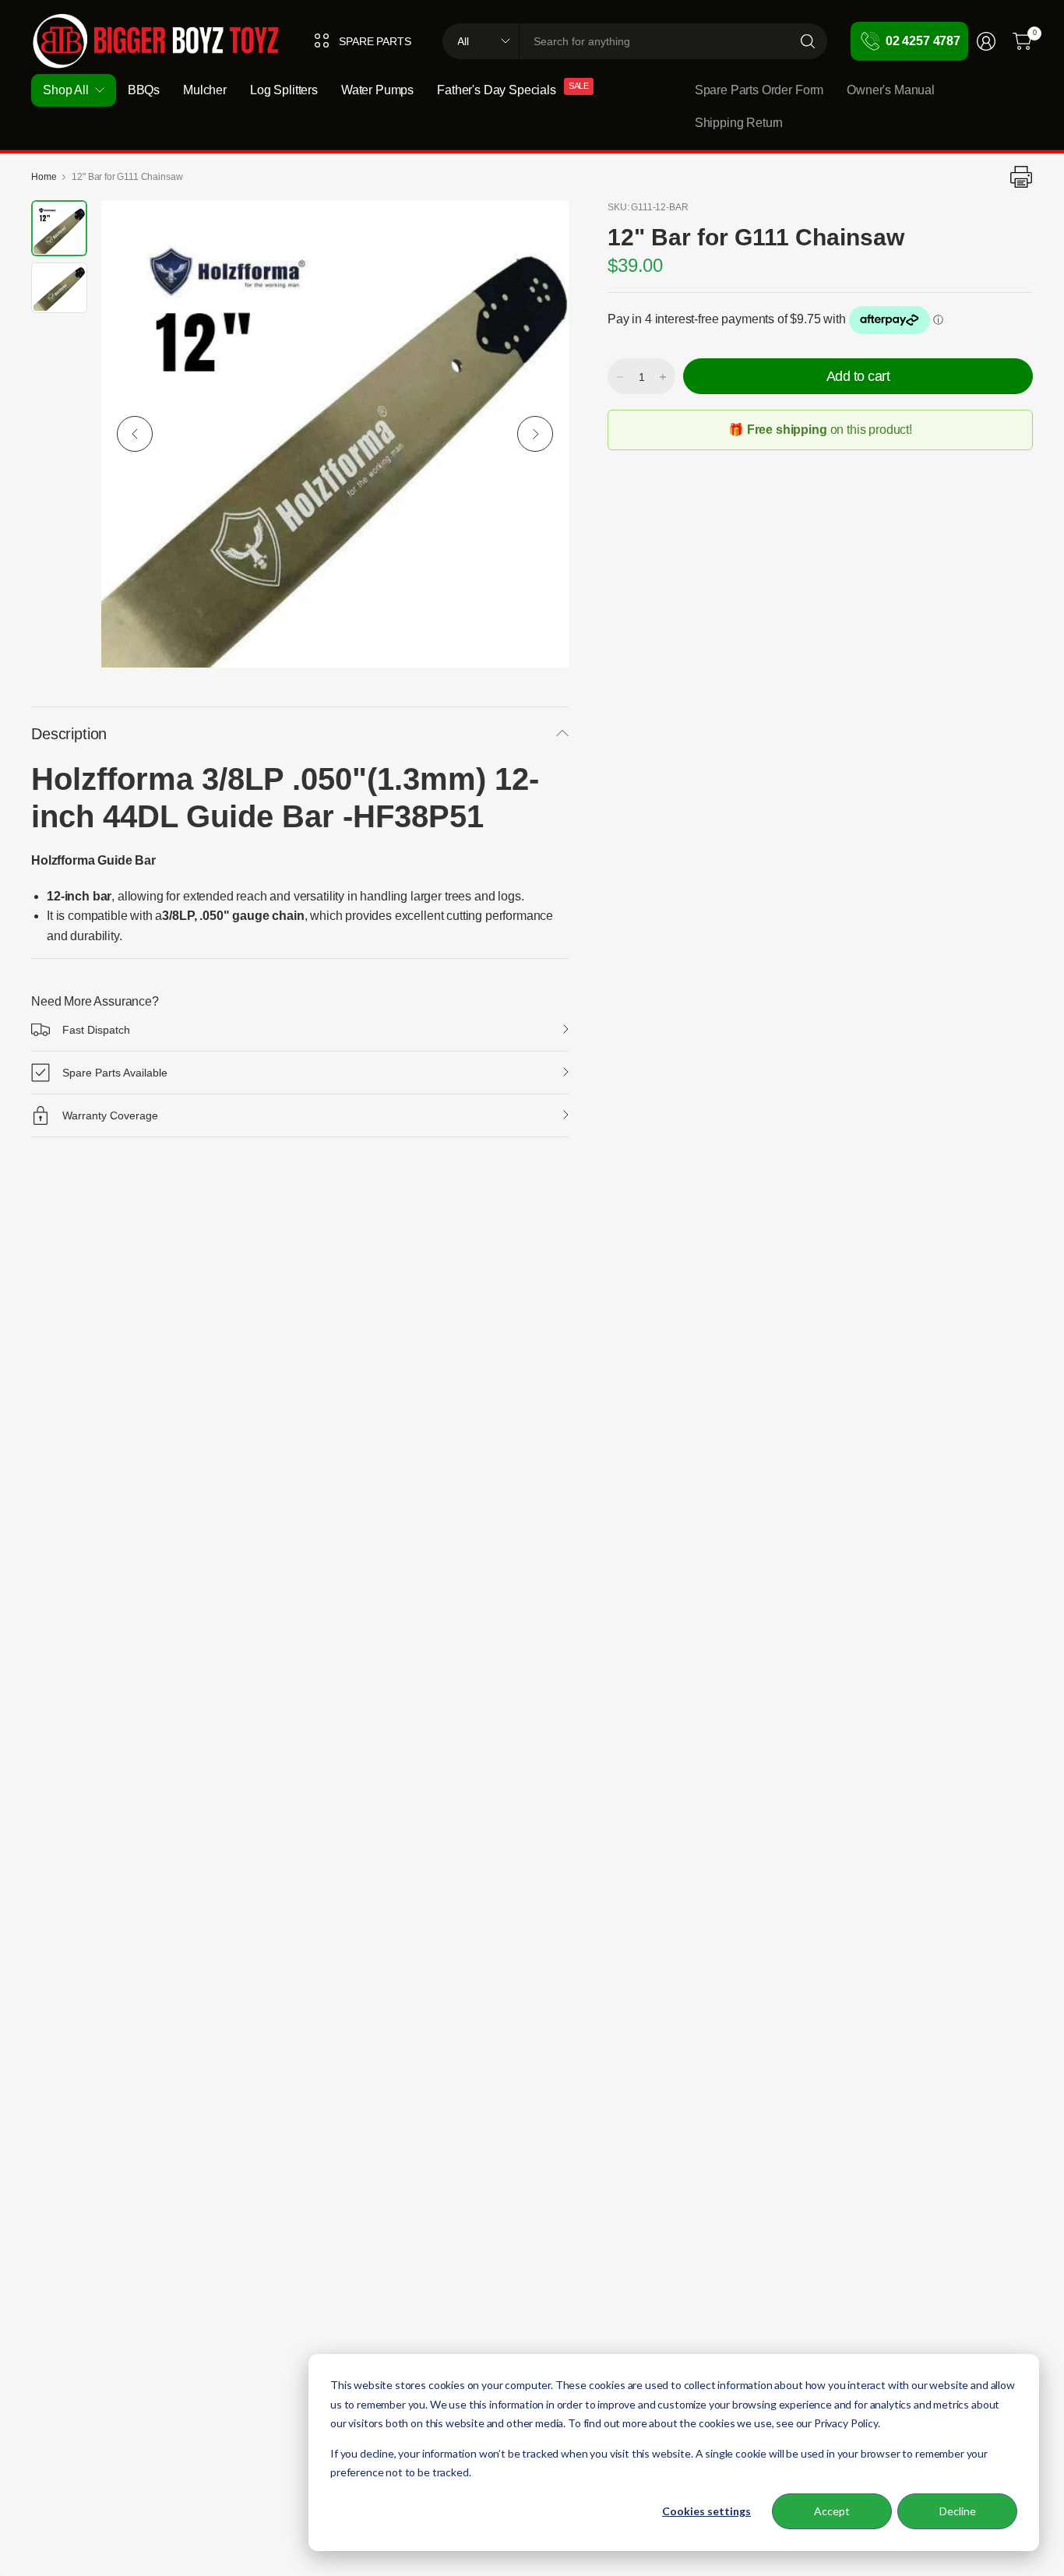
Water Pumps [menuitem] (377, 90)
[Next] (535, 434)
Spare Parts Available (115, 1073)
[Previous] (135, 434)
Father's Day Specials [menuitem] (497, 90)
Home (44, 177)
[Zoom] (539, 230)
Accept (832, 2511)
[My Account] (986, 41)
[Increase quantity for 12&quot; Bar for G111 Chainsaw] (663, 377)
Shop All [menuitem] (66, 90)
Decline (958, 2511)
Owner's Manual (891, 90)
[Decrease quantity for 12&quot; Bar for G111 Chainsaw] (620, 377)
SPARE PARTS (375, 41)
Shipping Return (739, 123)
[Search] (808, 41)
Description (69, 734)
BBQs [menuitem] (144, 90)
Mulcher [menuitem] (205, 90)
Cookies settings (706, 2511)
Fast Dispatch (96, 1030)
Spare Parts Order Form (759, 90)
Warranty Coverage (110, 1115)
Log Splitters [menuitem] (284, 90)
